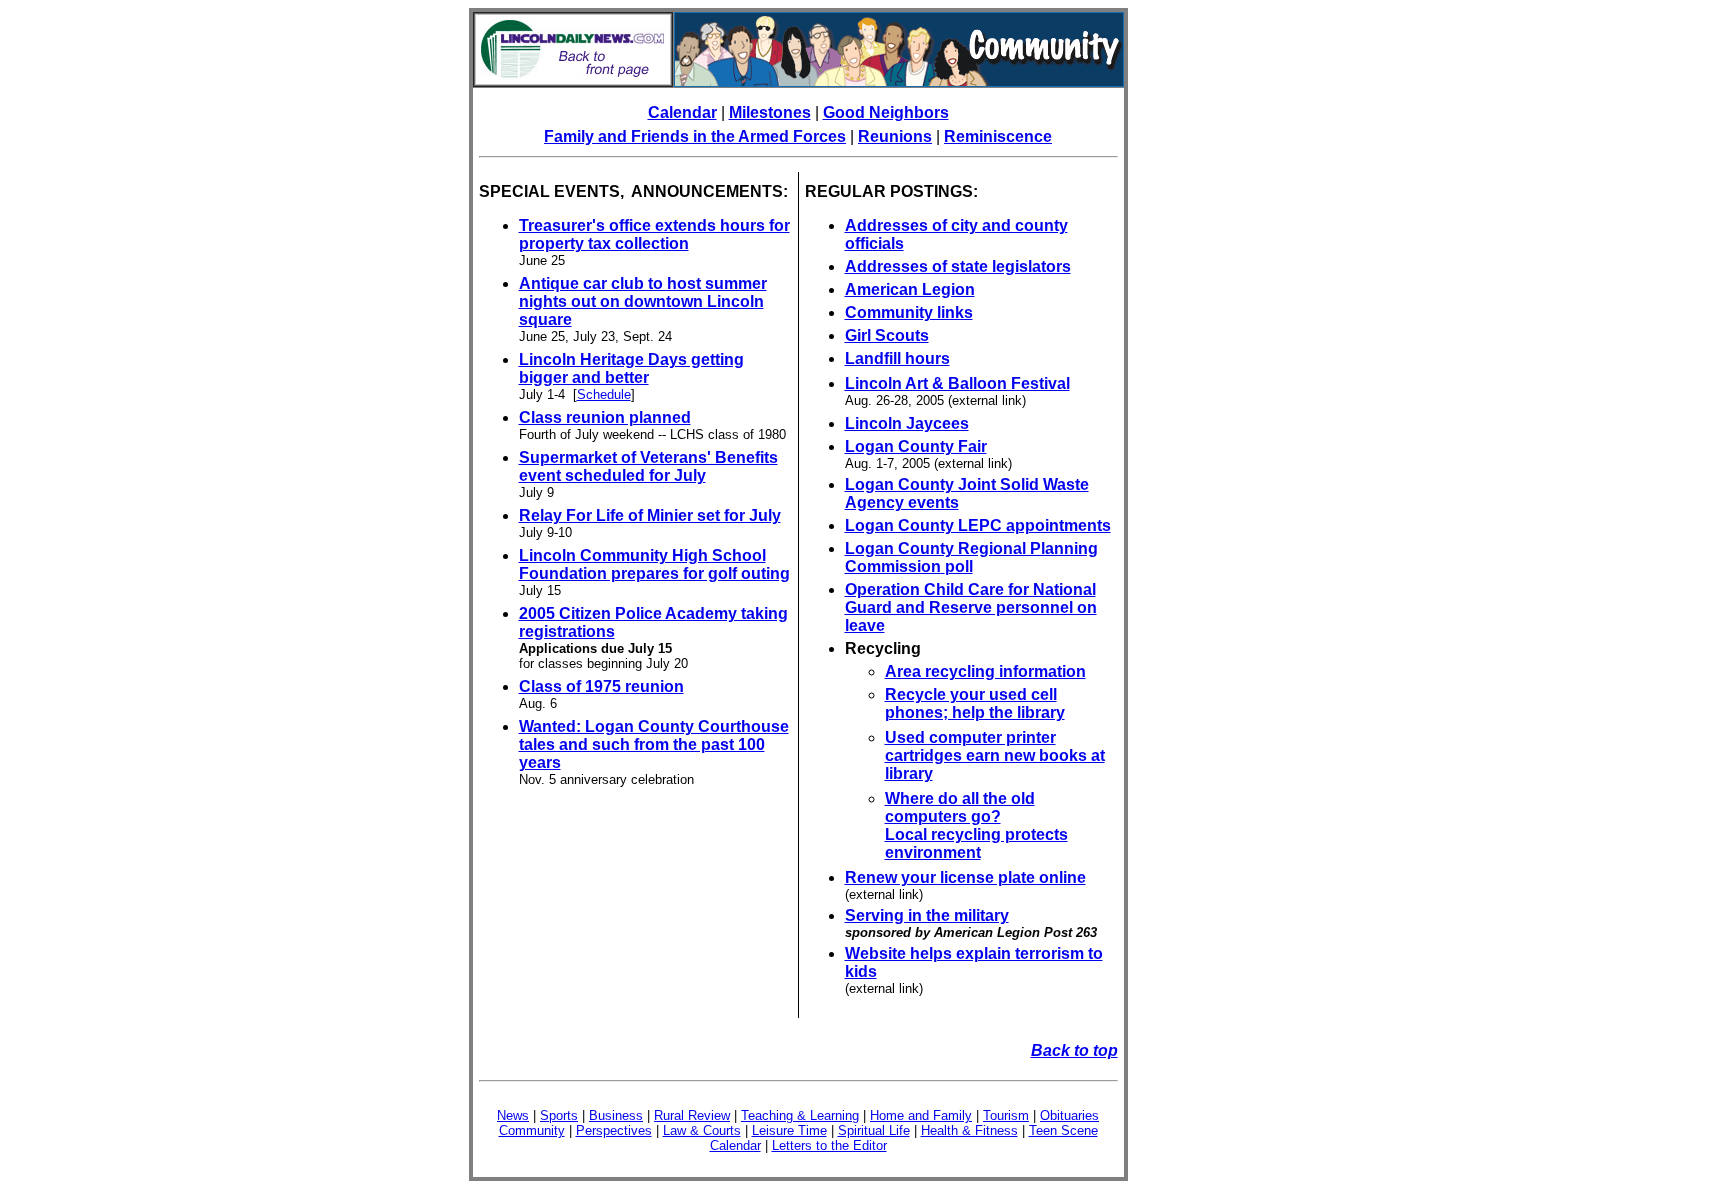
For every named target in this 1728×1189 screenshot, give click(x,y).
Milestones (770, 112)
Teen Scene (1063, 1130)
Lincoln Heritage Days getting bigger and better (631, 368)
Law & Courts (702, 1130)
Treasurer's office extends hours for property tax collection (654, 234)
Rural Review (692, 1115)
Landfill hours (897, 358)
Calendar (682, 112)
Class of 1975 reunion (601, 686)
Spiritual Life (874, 1130)
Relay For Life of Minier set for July (650, 515)
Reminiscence (998, 136)
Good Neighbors (886, 112)
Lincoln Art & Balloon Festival (957, 383)
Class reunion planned (605, 417)
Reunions (895, 136)
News (513, 1115)
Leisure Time (789, 1130)
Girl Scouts (887, 335)
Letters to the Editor (829, 1145)
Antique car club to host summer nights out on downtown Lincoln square (643, 301)
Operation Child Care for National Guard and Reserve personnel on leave (971, 607)
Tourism (1006, 1115)
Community (532, 1130)
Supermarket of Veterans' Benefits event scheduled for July (648, 466)
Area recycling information (985, 671)
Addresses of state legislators (958, 266)
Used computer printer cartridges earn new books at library (995, 755)
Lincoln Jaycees (907, 423)
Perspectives (614, 1130)
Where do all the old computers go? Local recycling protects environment (976, 825)
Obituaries (1069, 1115)
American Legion (910, 289)
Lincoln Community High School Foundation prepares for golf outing (654, 564)
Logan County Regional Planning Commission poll (971, 557)
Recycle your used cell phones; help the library (975, 703)
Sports (559, 1115)
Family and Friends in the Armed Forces (695, 136)
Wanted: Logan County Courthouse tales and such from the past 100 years (654, 744)
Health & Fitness (969, 1130)
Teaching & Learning (800, 1115)
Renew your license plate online (965, 877)
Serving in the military (927, 915)
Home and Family (921, 1115)
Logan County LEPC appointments (978, 525)
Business (616, 1115)
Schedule (604, 394)
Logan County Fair (916, 446)
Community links (909, 312)
